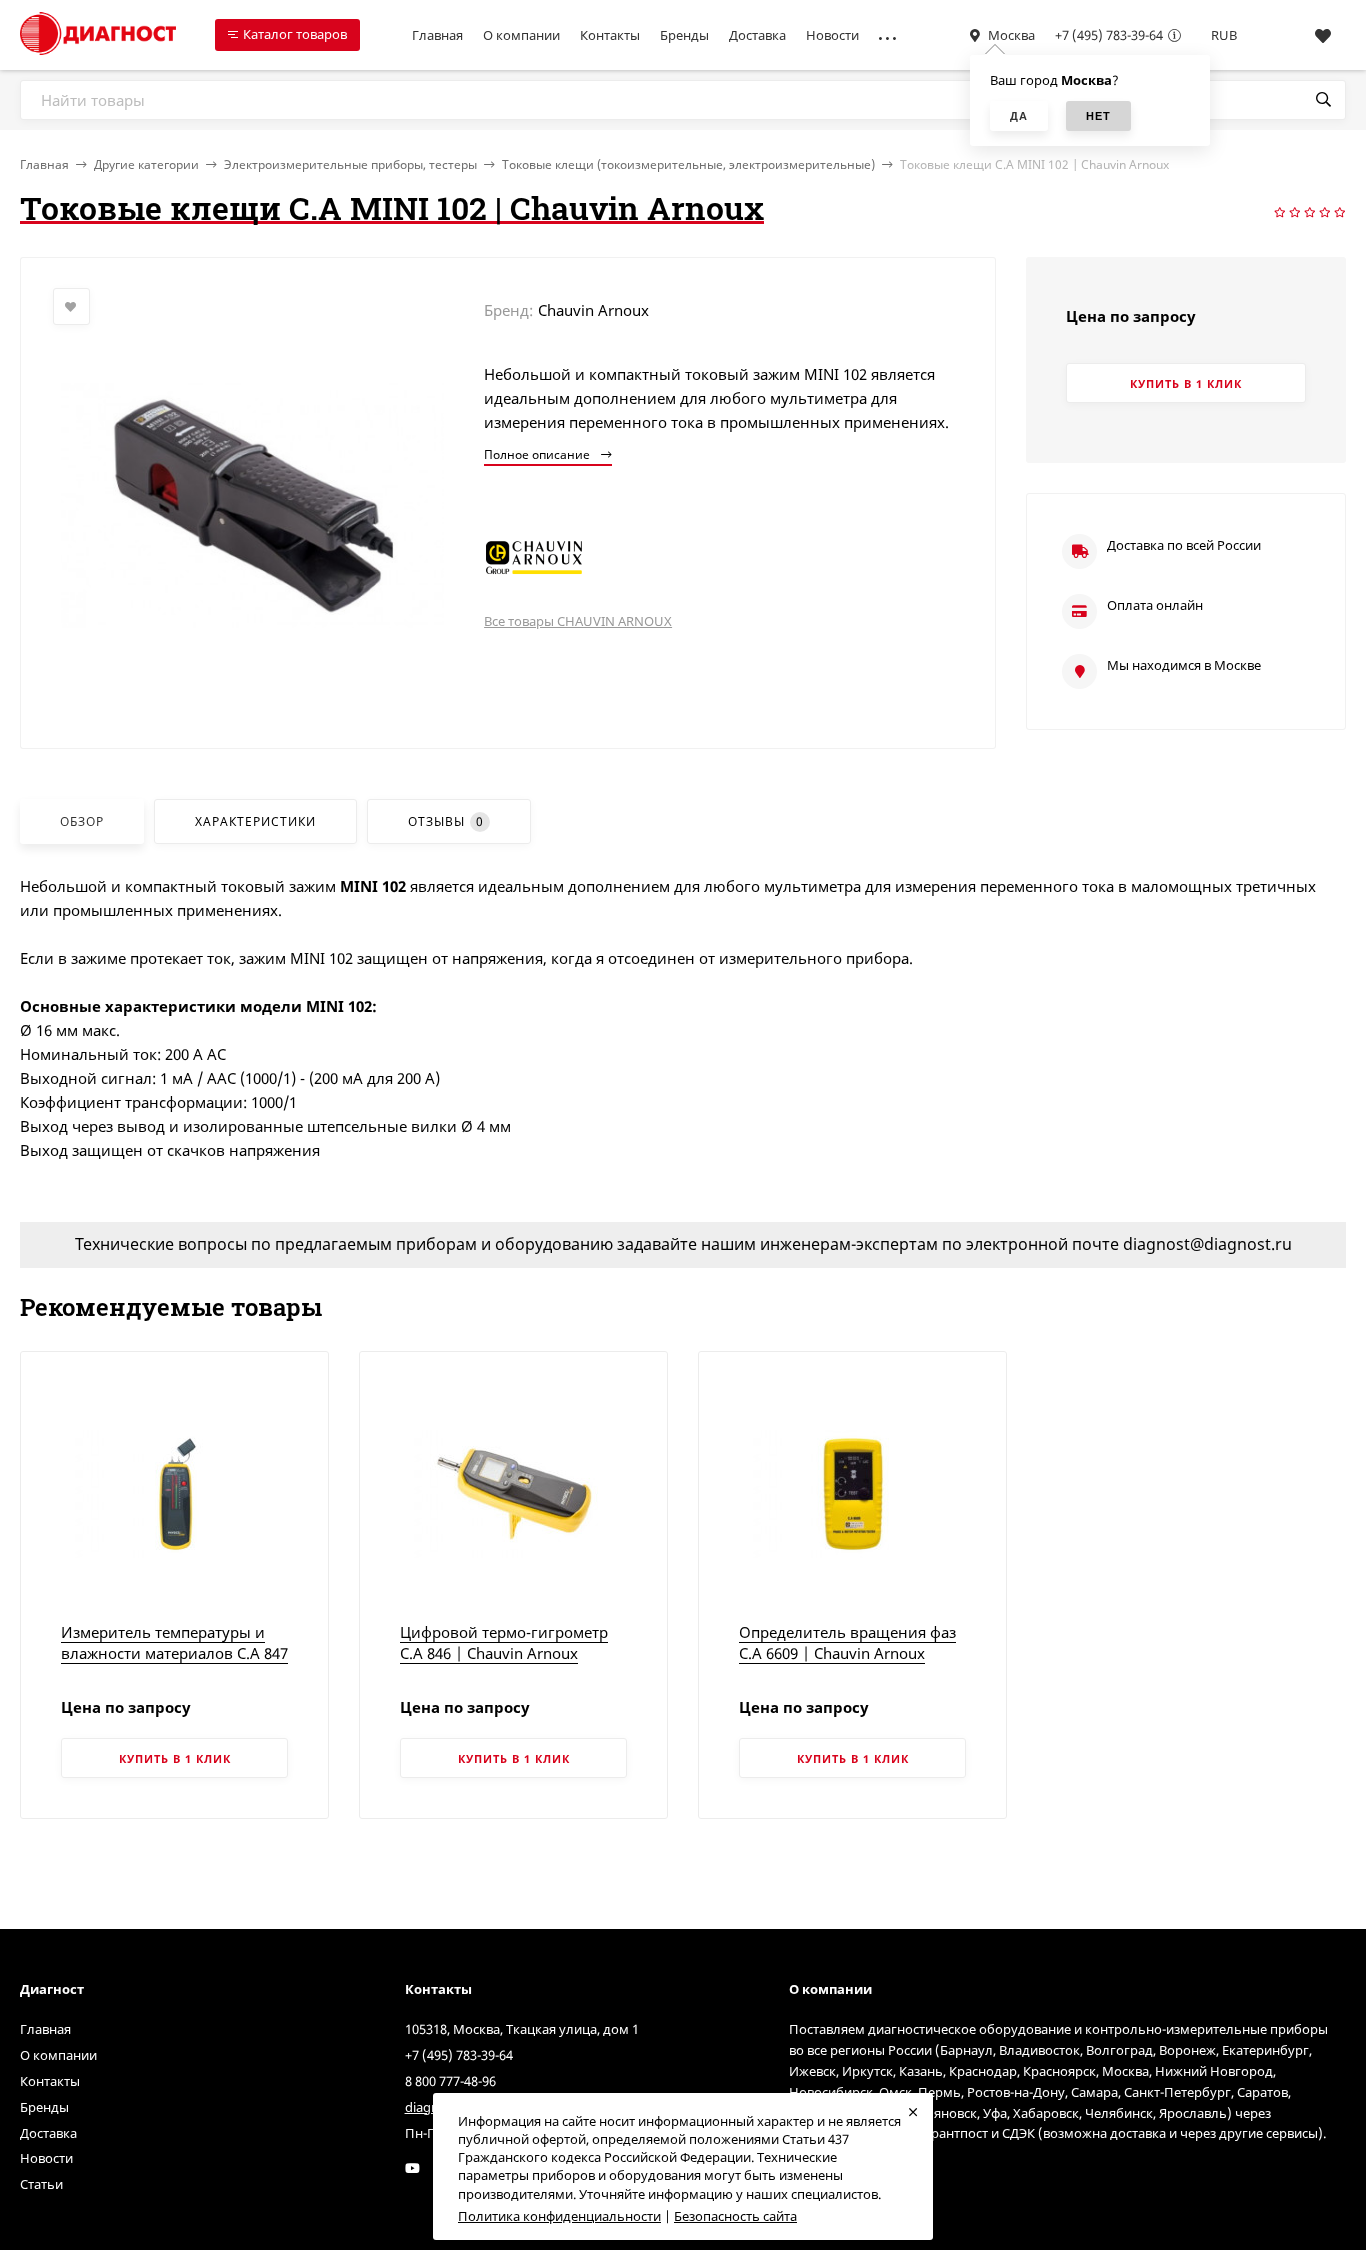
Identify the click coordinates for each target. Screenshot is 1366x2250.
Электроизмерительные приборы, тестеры (350, 164)
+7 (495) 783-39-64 (1109, 35)
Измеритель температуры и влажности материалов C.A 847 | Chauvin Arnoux (174, 1653)
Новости (832, 35)
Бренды (684, 35)
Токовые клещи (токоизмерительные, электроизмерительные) (688, 164)
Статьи (41, 2184)
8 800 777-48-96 (450, 2081)
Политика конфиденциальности (559, 2216)
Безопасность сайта (735, 2216)
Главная (437, 35)
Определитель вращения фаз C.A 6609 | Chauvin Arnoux (847, 1642)
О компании (521, 35)
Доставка (757, 35)
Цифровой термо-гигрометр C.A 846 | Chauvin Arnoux (504, 1642)
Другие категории (146, 164)
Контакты (610, 35)
